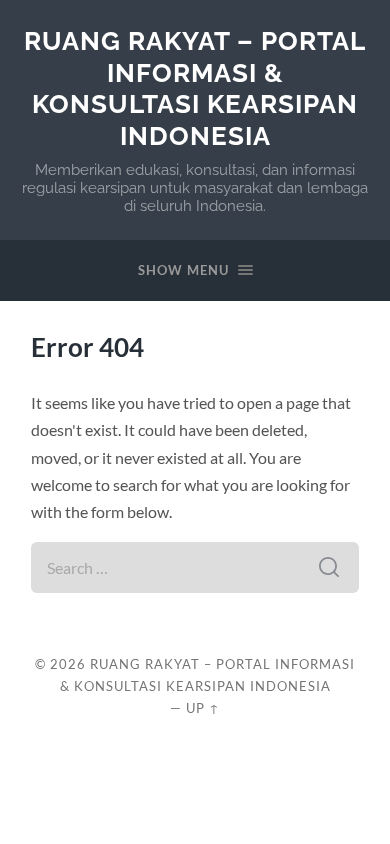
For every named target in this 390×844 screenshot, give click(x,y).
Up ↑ (203, 708)
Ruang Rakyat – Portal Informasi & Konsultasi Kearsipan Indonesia (195, 88)
